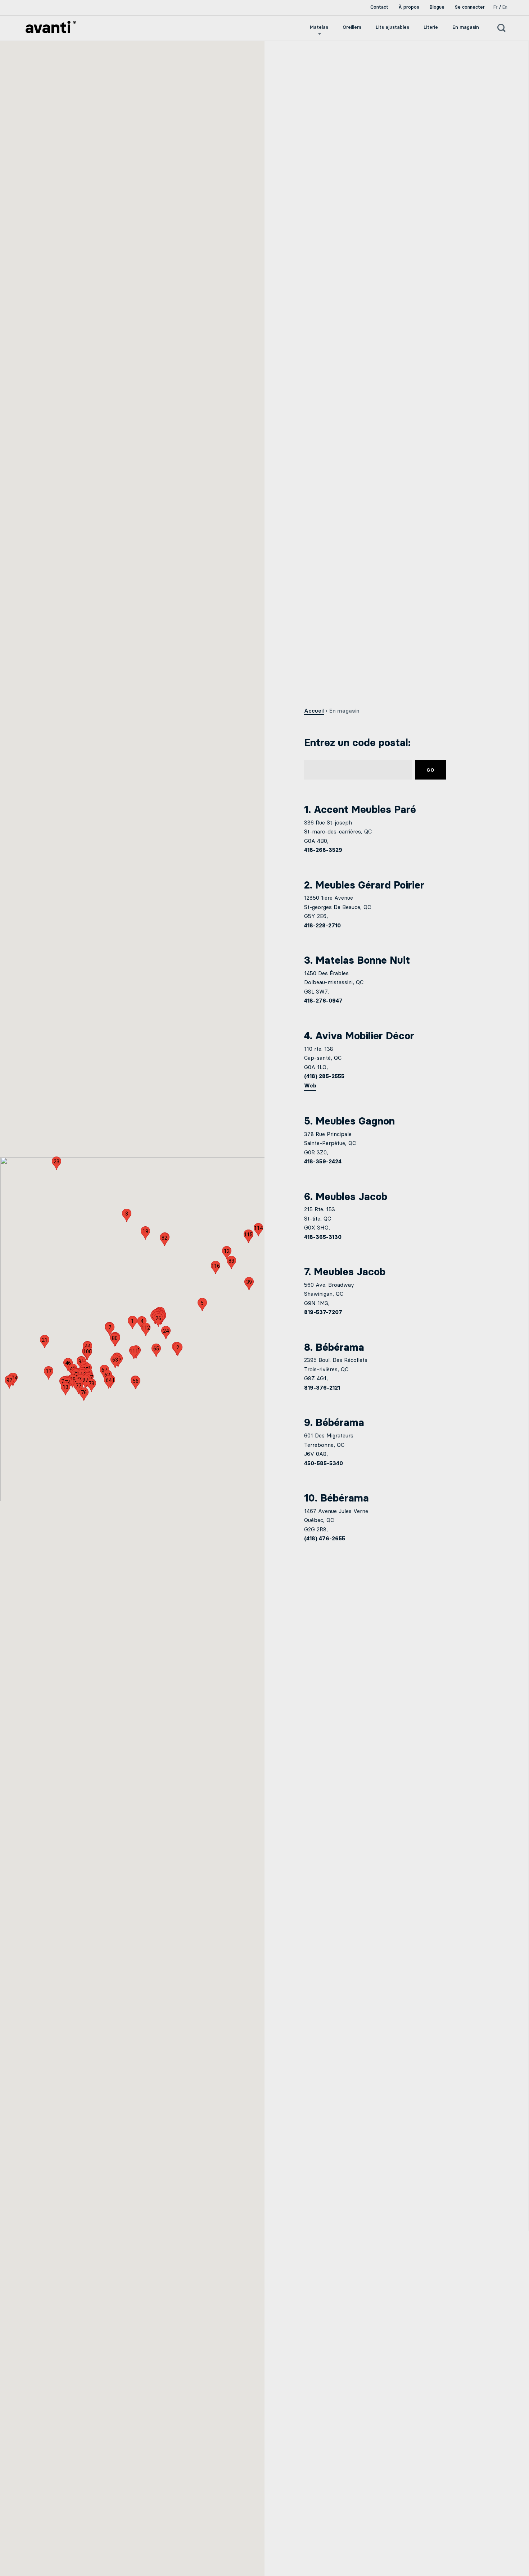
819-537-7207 (323, 1312)
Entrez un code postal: (357, 742)
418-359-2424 (323, 1162)
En (505, 7)
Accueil (314, 711)
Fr (496, 7)
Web (310, 1086)
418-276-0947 (323, 1001)
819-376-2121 (322, 1388)
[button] (132, 1323)
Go (430, 770)
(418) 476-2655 (325, 1539)
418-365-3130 (323, 1237)
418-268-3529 (323, 850)
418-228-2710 (322, 926)
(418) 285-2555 (324, 1076)
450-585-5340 (324, 1463)
